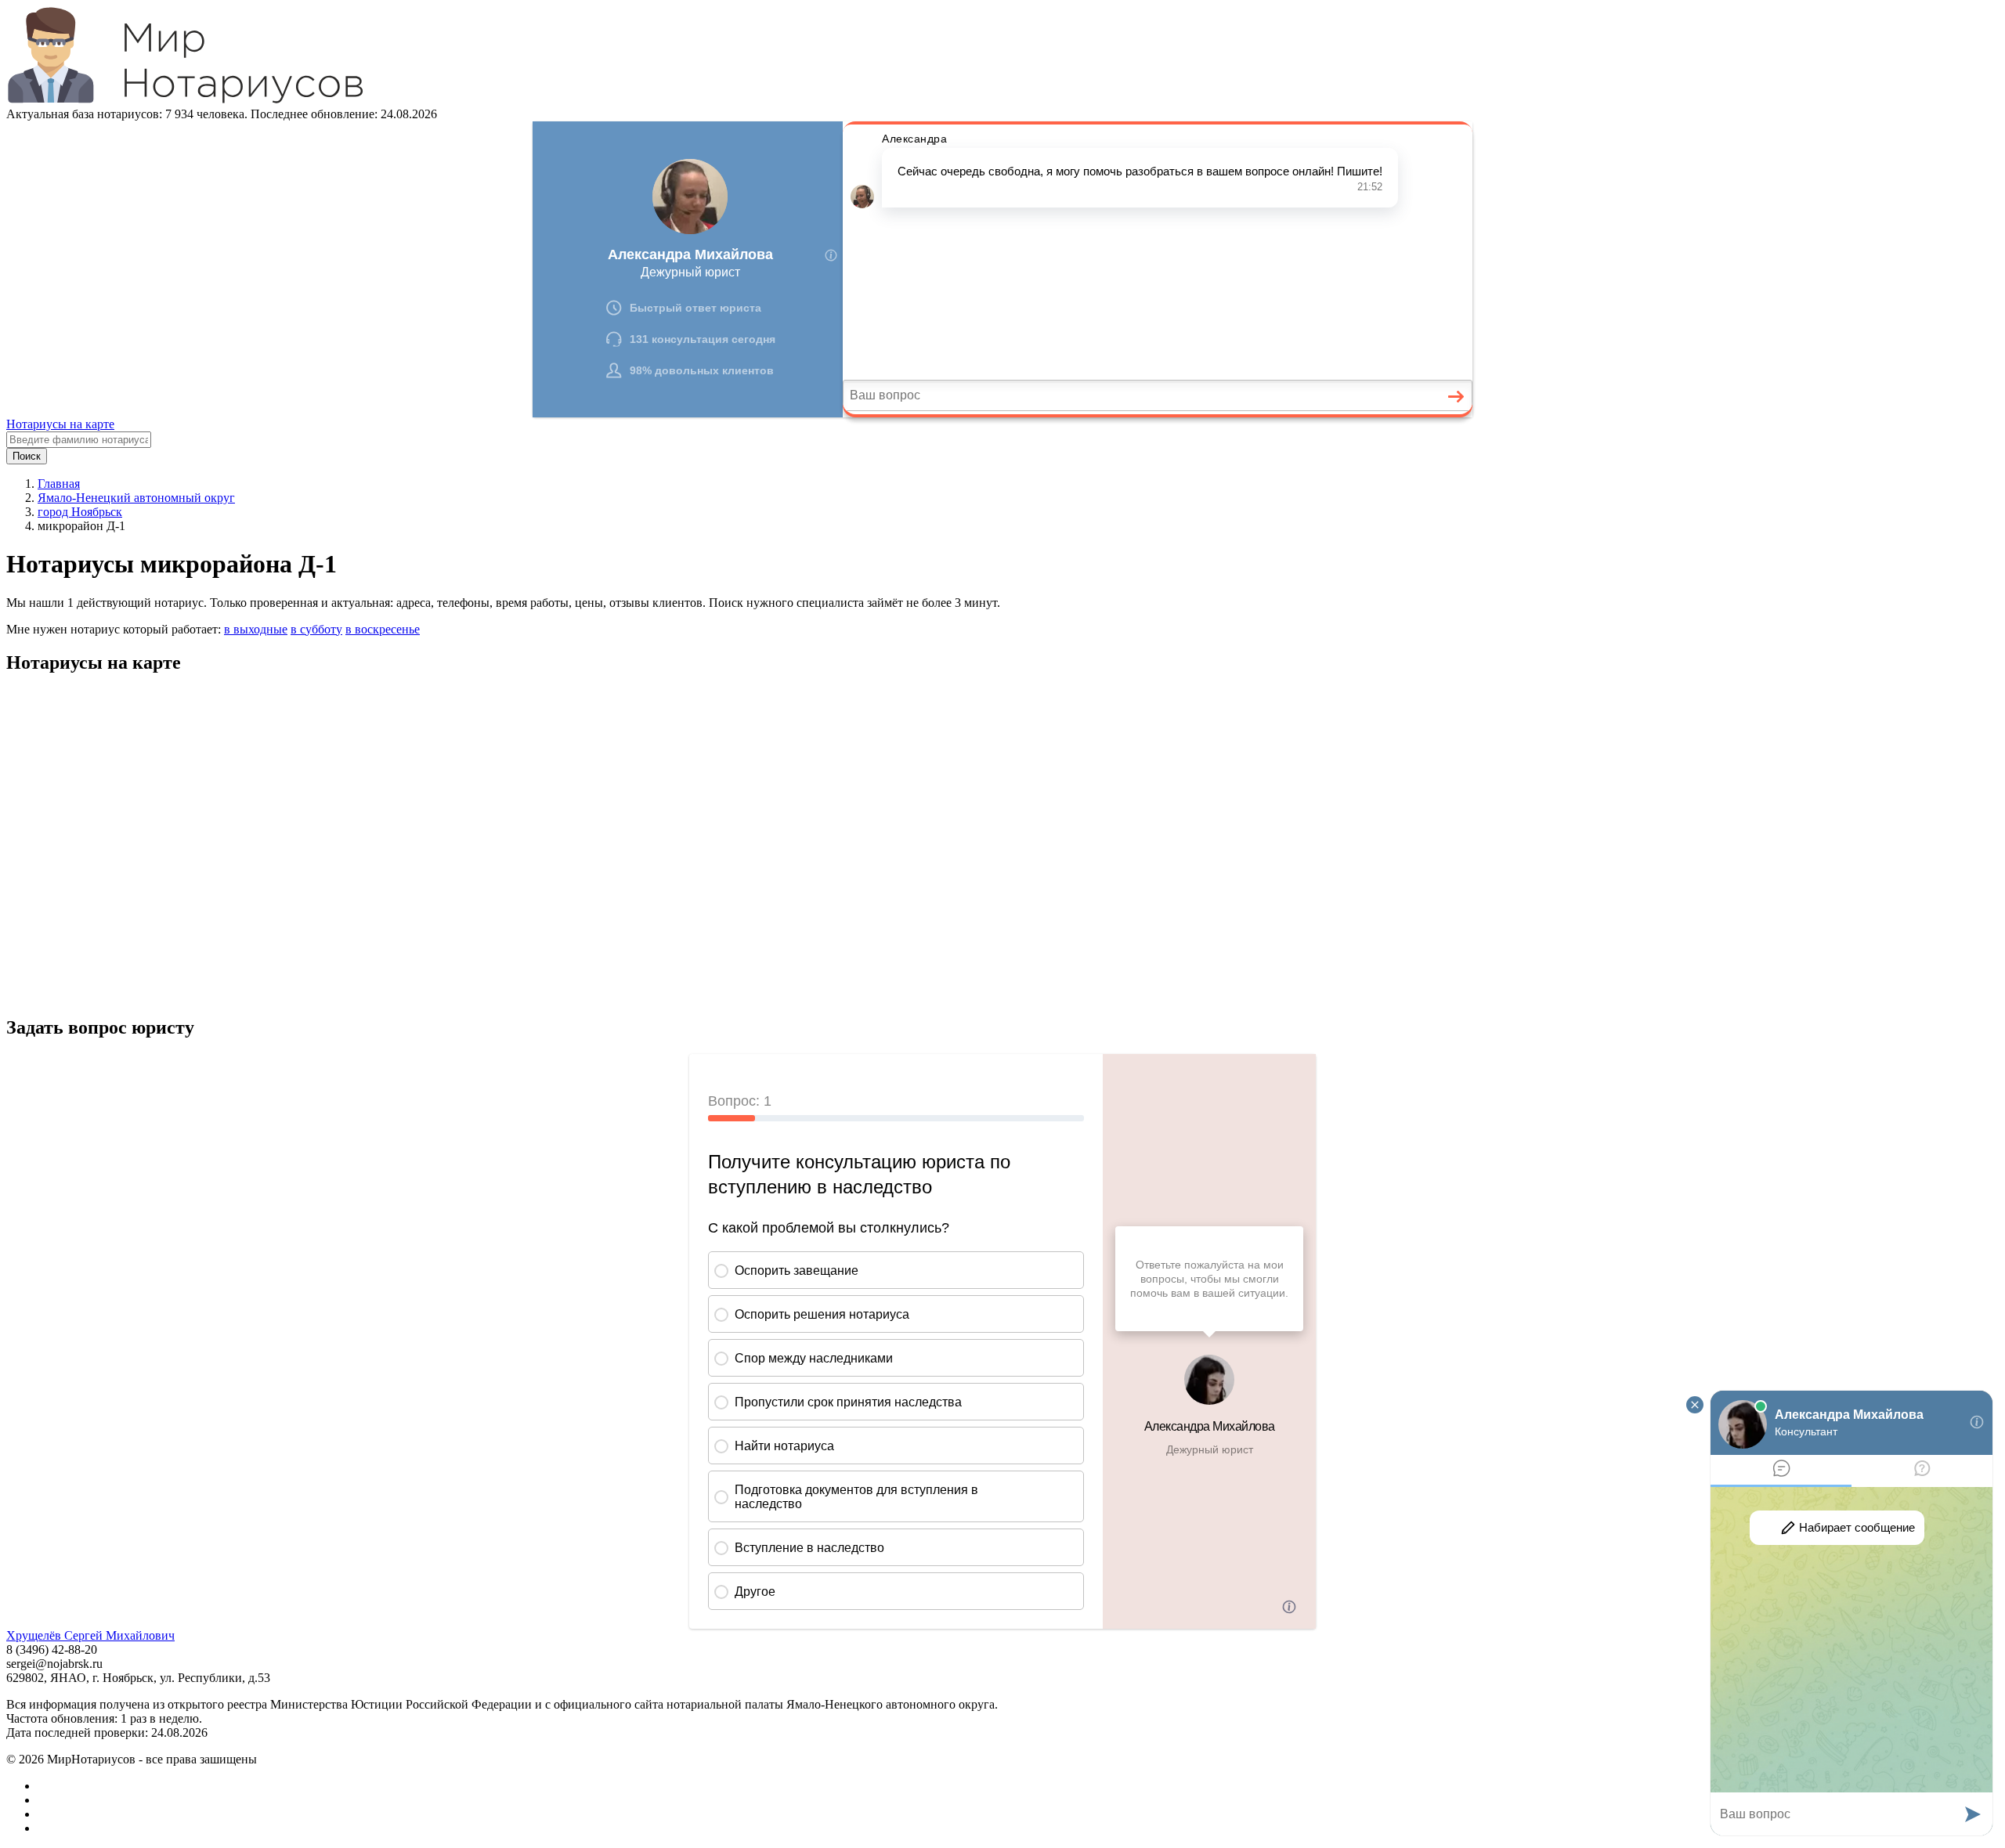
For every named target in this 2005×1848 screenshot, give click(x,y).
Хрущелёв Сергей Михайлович (90, 1635)
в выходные (256, 629)
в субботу (316, 629)
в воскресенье (383, 629)
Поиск (27, 456)
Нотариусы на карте (60, 424)
